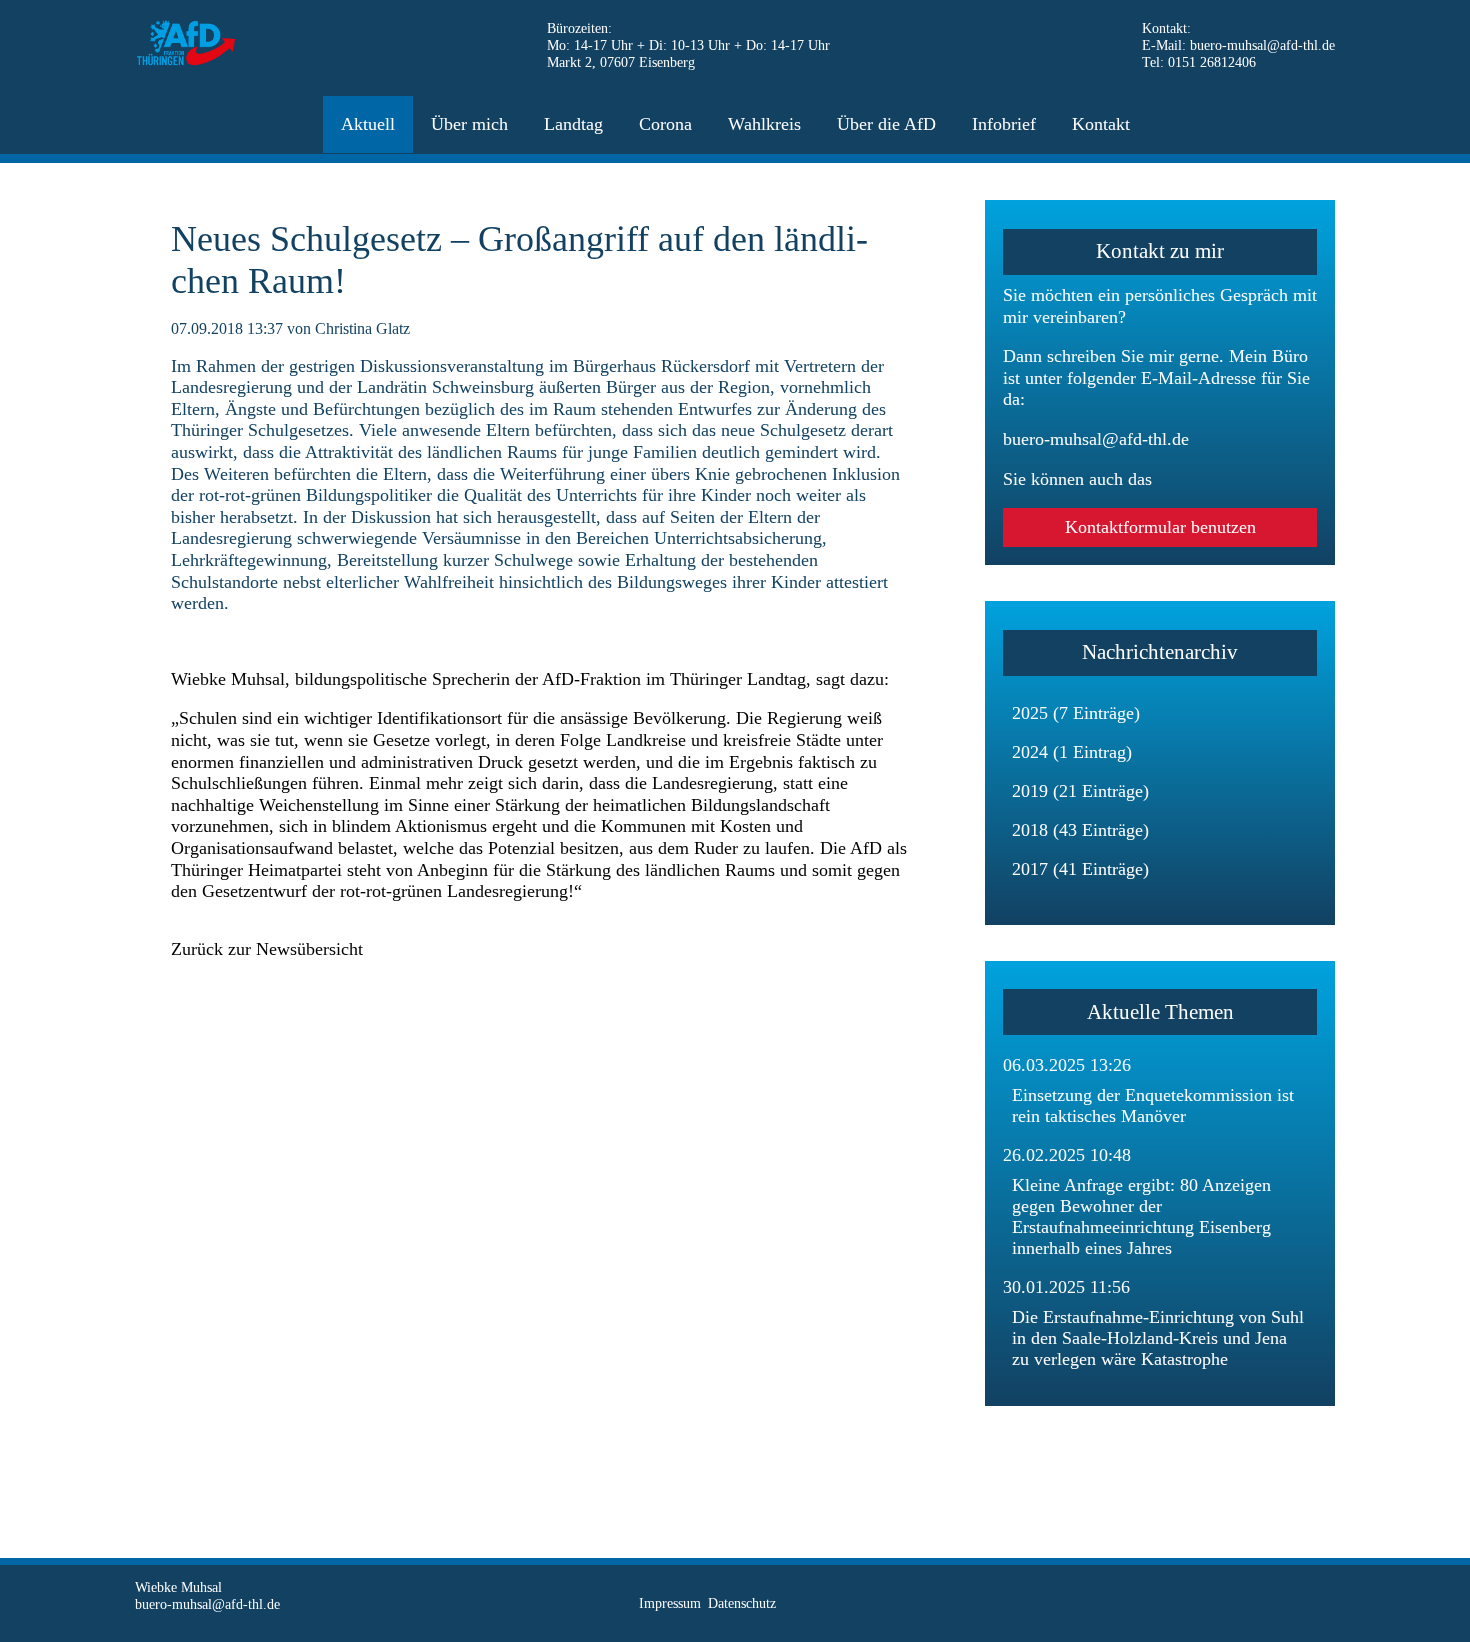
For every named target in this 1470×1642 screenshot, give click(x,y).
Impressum (670, 1603)
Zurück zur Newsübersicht (267, 949)
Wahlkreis (764, 124)
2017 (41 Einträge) (1080, 869)
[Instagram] (1250, 1603)
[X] (1186, 1603)
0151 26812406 (1212, 62)
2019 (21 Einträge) (1080, 791)
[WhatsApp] (1315, 1603)
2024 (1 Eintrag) (1072, 752)
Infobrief (1004, 124)
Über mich (469, 124)
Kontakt (1101, 124)
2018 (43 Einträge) (1080, 830)
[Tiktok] (1218, 1603)
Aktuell (368, 124)
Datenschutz (742, 1603)
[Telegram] (1283, 1603)
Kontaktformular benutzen (1160, 527)
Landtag (573, 124)
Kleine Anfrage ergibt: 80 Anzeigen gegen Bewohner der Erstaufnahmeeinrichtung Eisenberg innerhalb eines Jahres (1141, 1216)
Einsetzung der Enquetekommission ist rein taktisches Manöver (1153, 1105)
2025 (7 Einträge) (1076, 713)
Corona (665, 124)
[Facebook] (1154, 1603)
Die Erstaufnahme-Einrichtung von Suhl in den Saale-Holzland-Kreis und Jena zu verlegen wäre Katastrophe (1158, 1338)
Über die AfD (886, 124)
